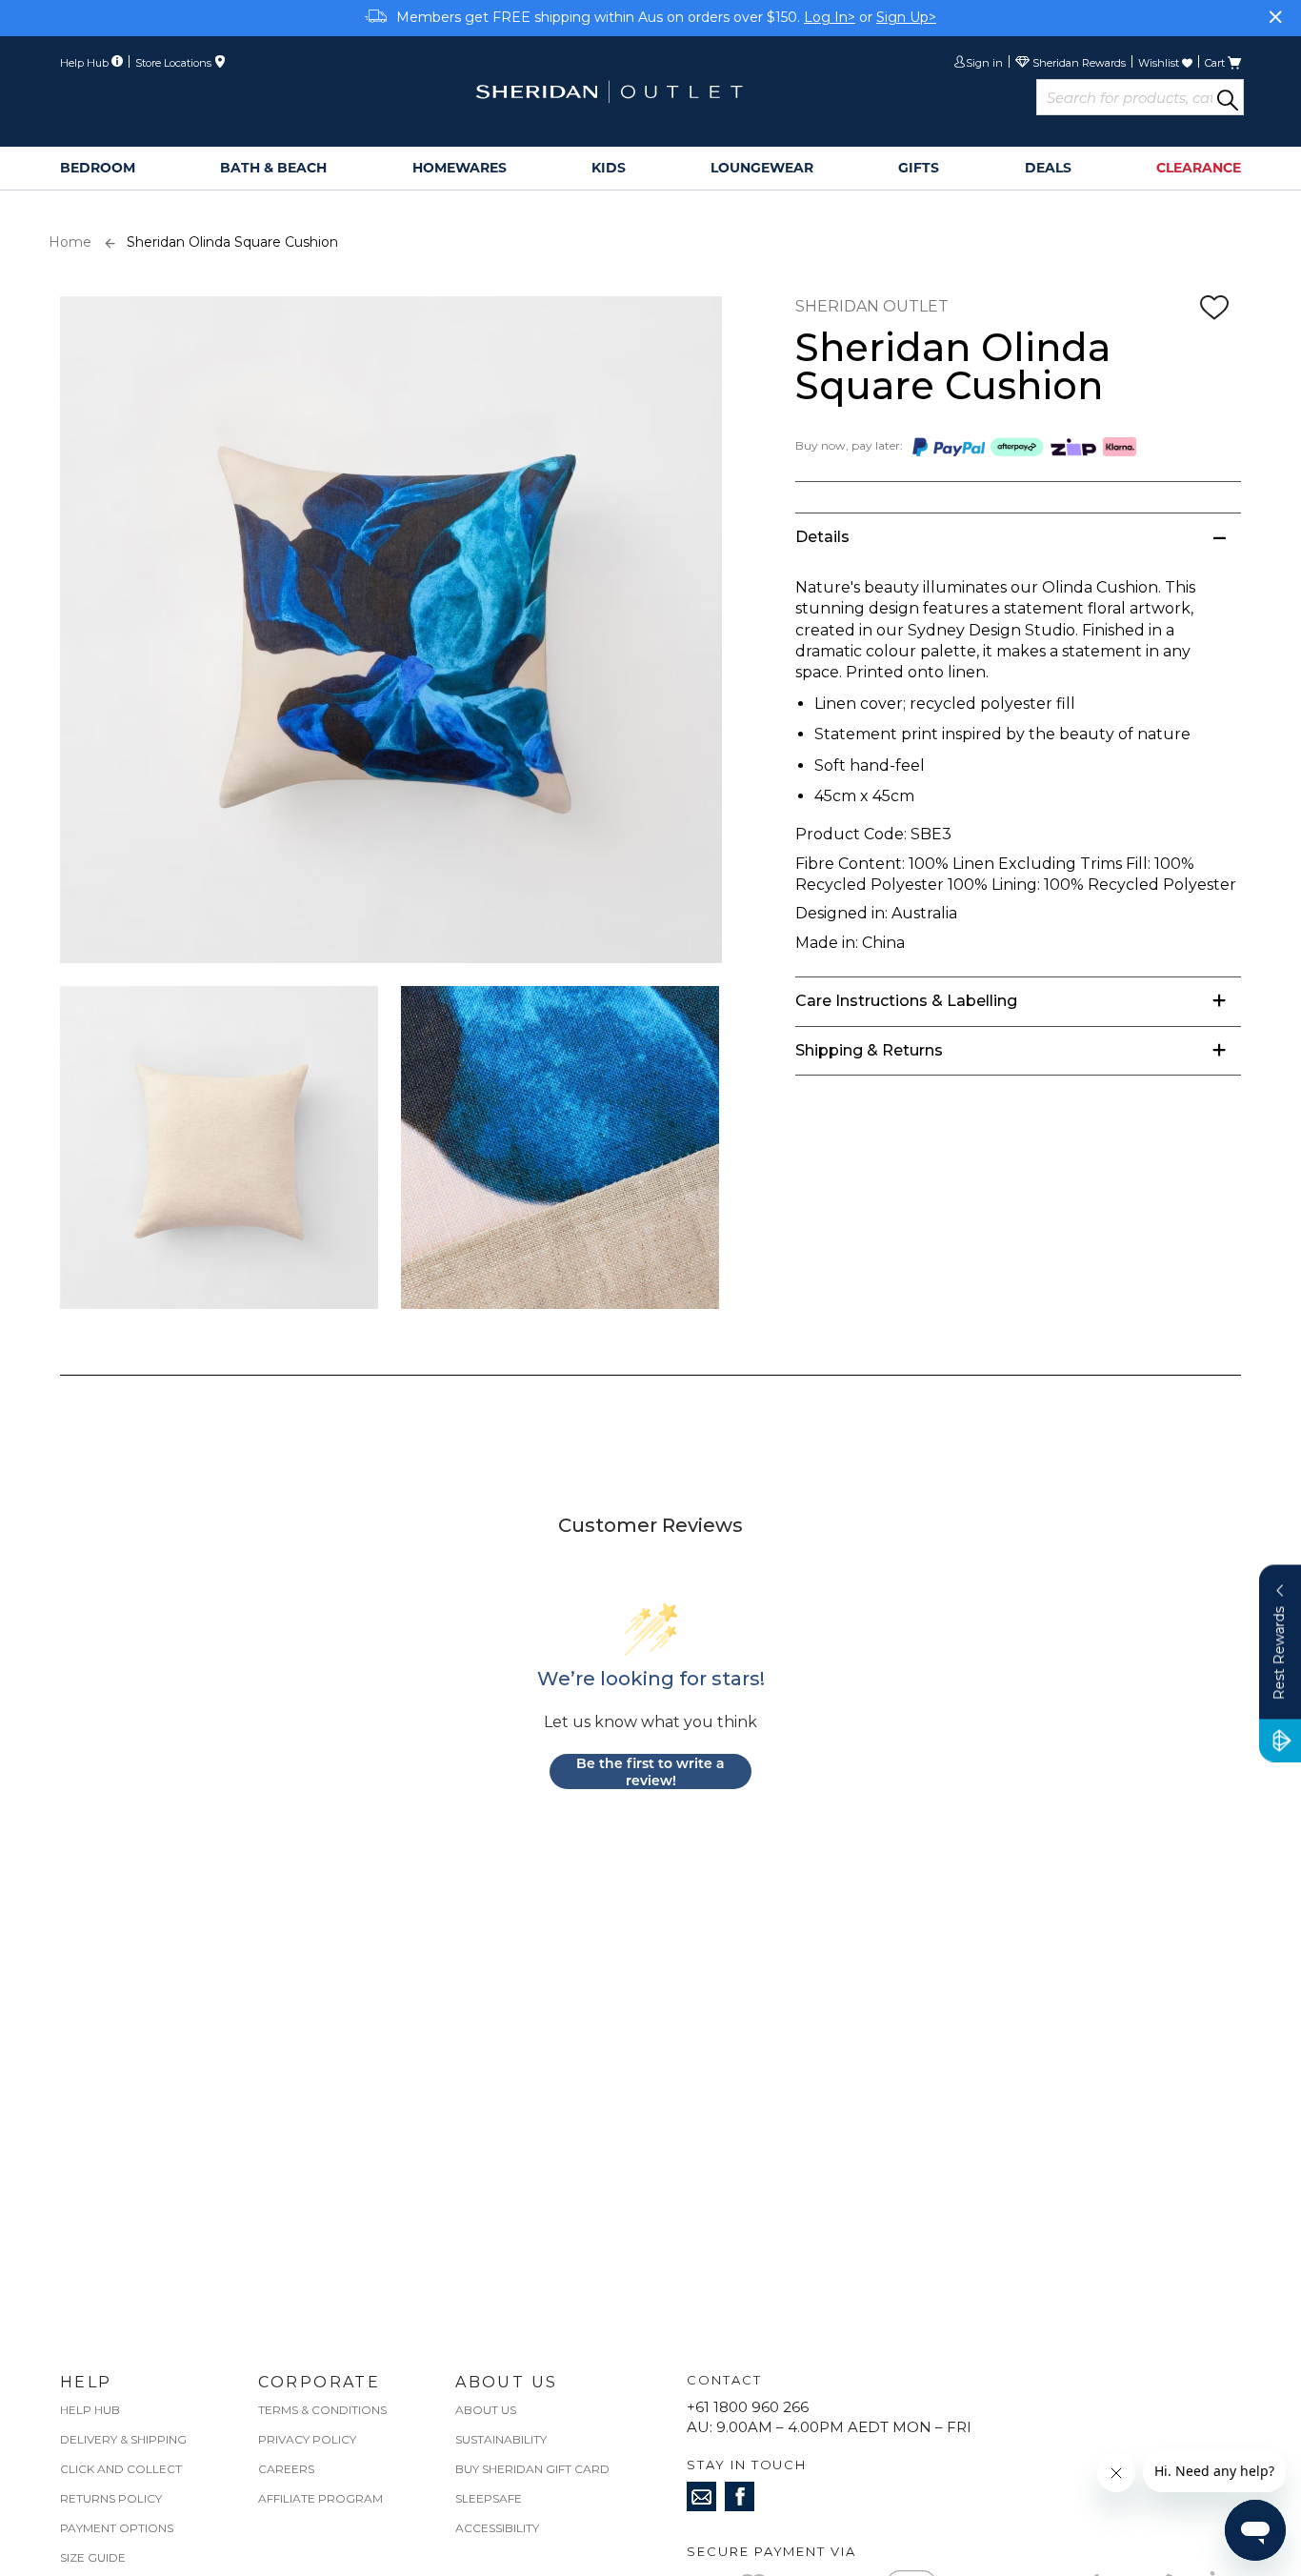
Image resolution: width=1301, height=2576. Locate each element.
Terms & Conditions (322, 2410)
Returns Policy (111, 2498)
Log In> (830, 17)
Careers (286, 2469)
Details (822, 537)
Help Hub (90, 2410)
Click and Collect (121, 2469)
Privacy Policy (307, 2439)
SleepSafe (489, 2498)
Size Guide (93, 2557)
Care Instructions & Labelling (906, 1001)
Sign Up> (906, 17)
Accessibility (497, 2528)
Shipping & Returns (869, 1050)
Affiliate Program (320, 2498)
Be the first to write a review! (650, 1771)
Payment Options (117, 2528)
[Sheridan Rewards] (1071, 64)
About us (486, 2410)
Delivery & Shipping (123, 2439)
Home (70, 242)
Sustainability (501, 2439)
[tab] (1018, 537)
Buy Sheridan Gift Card (532, 2469)
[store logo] (609, 92)
